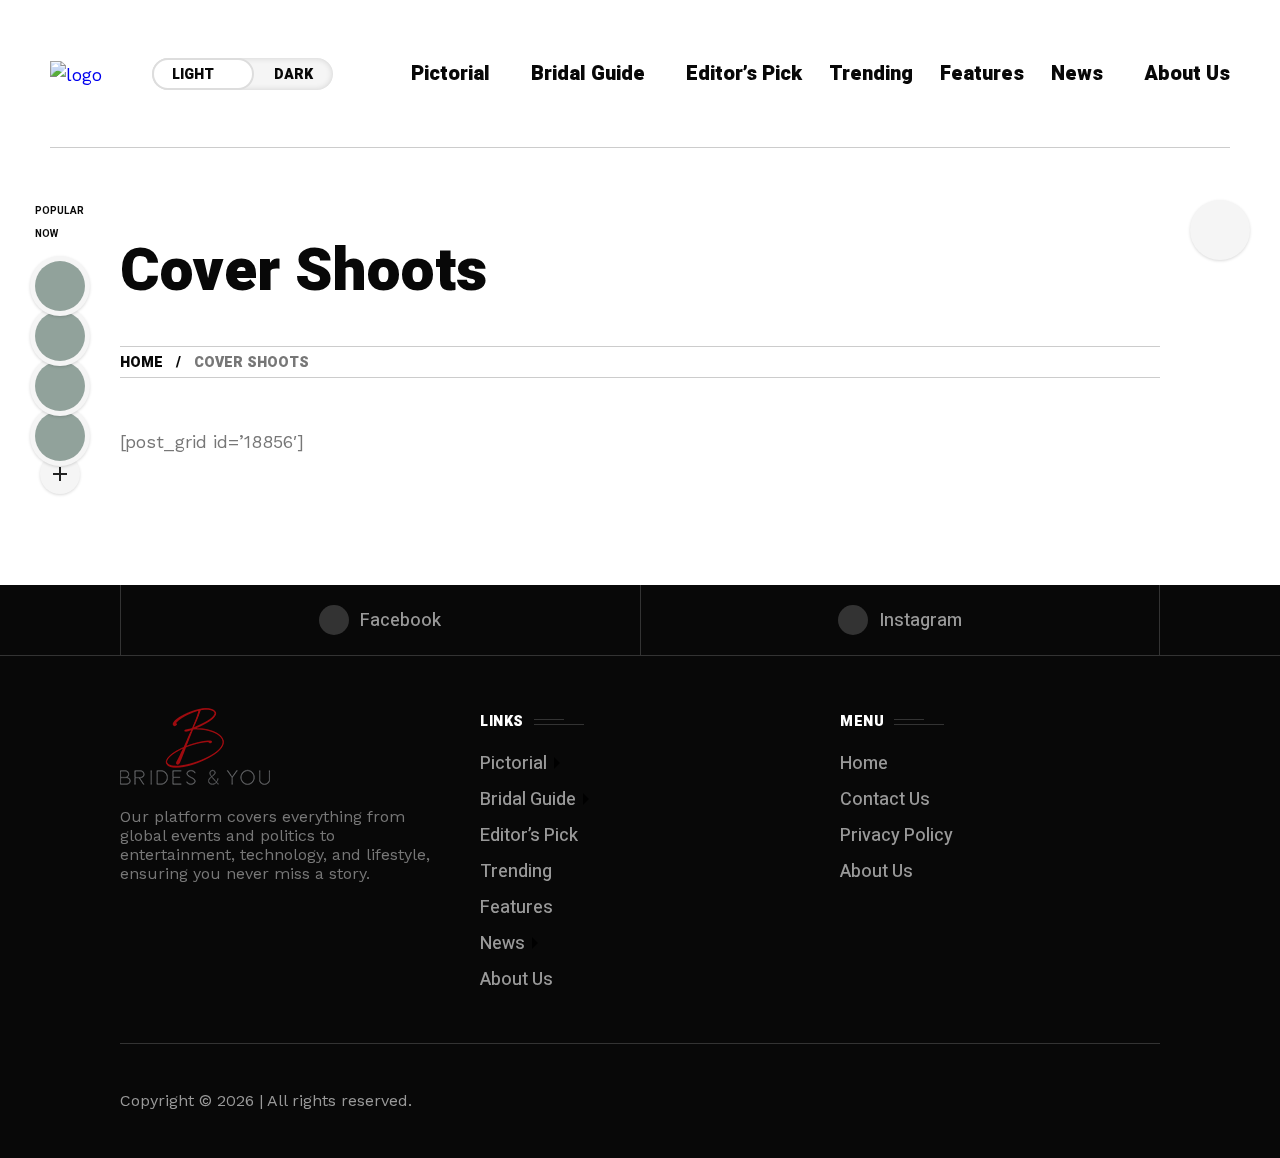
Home (141, 362)
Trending (516, 871)
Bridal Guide (528, 799)
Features (516, 907)
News (502, 943)
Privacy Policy (896, 835)
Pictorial (513, 763)
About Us (516, 979)
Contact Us (885, 799)
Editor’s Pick (529, 835)
